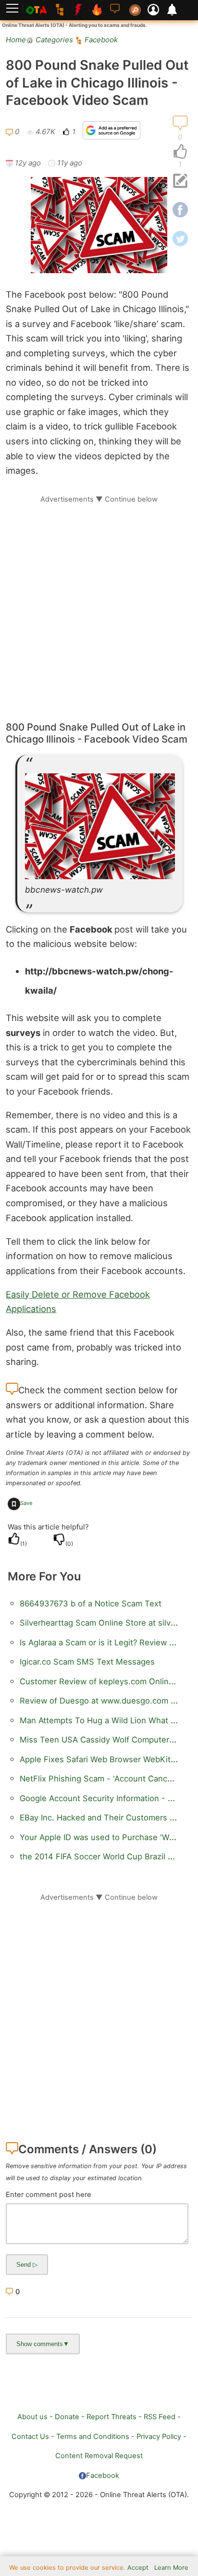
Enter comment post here (49, 2195)
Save (26, 1503)
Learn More (171, 2568)
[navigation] (180, 152)
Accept (138, 2568)
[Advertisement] (99, 603)
